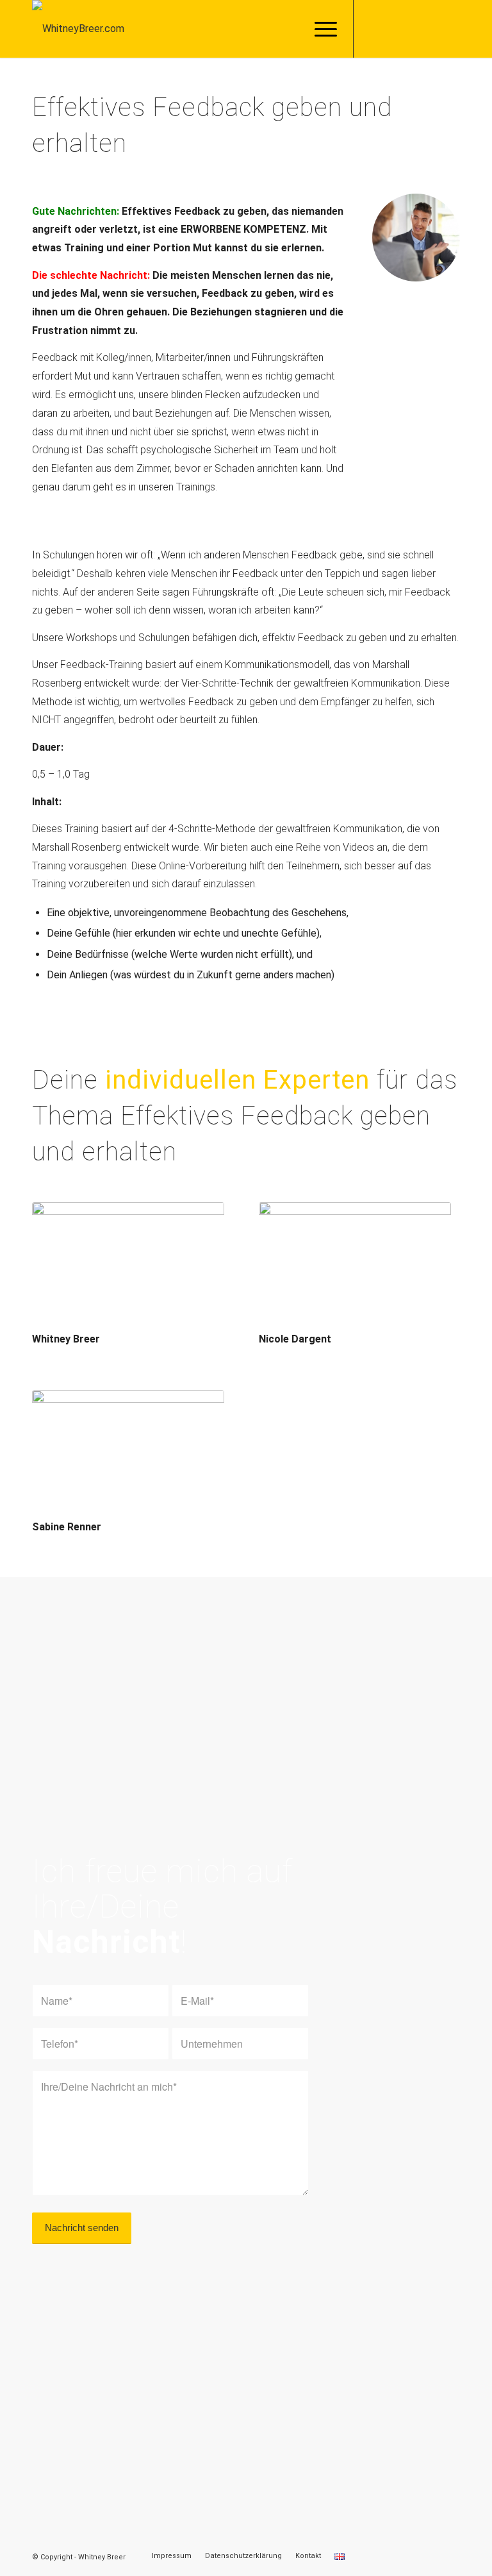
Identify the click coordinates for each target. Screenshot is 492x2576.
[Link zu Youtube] (450, 29)
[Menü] (319, 29)
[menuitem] (319, 29)
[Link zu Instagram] (393, 29)
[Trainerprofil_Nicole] (355, 1266)
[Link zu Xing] (431, 29)
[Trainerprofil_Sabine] (128, 1454)
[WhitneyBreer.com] (78, 29)
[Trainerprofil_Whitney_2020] (128, 1266)
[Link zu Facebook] (373, 29)
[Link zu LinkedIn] (412, 29)
